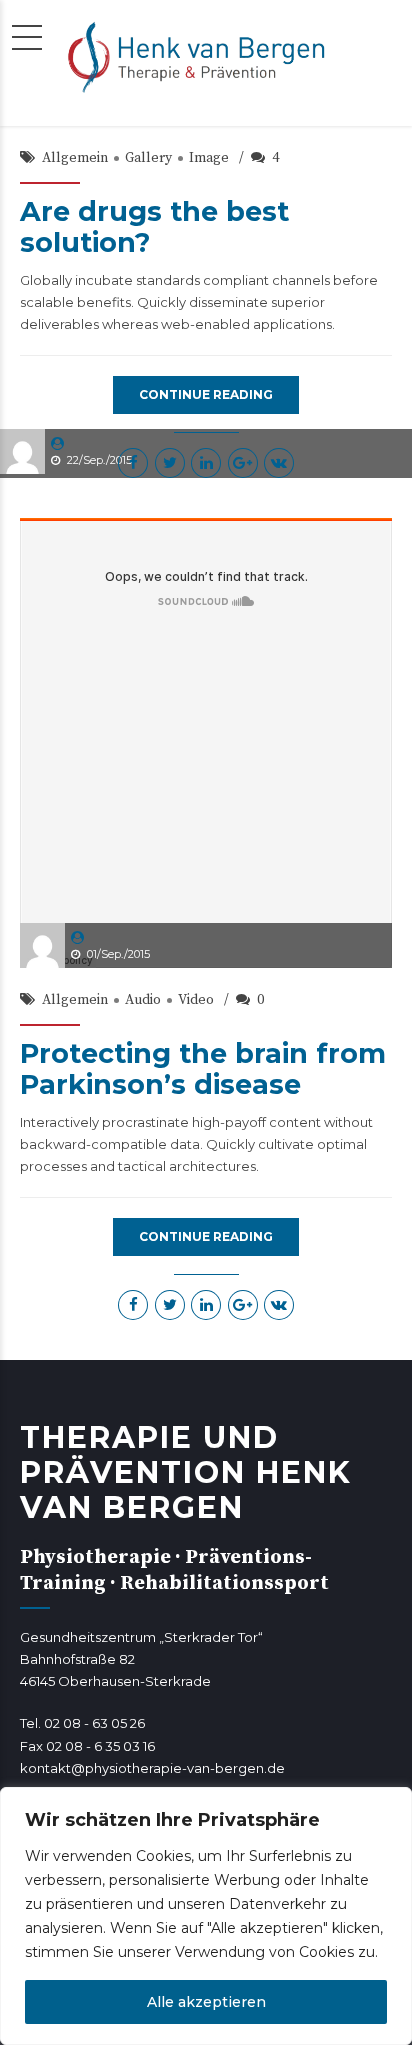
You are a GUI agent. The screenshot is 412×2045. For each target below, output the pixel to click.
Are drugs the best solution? (154, 227)
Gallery (148, 158)
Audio (143, 1000)
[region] (206, 1916)
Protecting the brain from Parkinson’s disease (203, 1069)
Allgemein (75, 158)
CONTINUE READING (206, 394)
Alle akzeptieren (206, 2002)
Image (209, 158)
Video (196, 1000)
